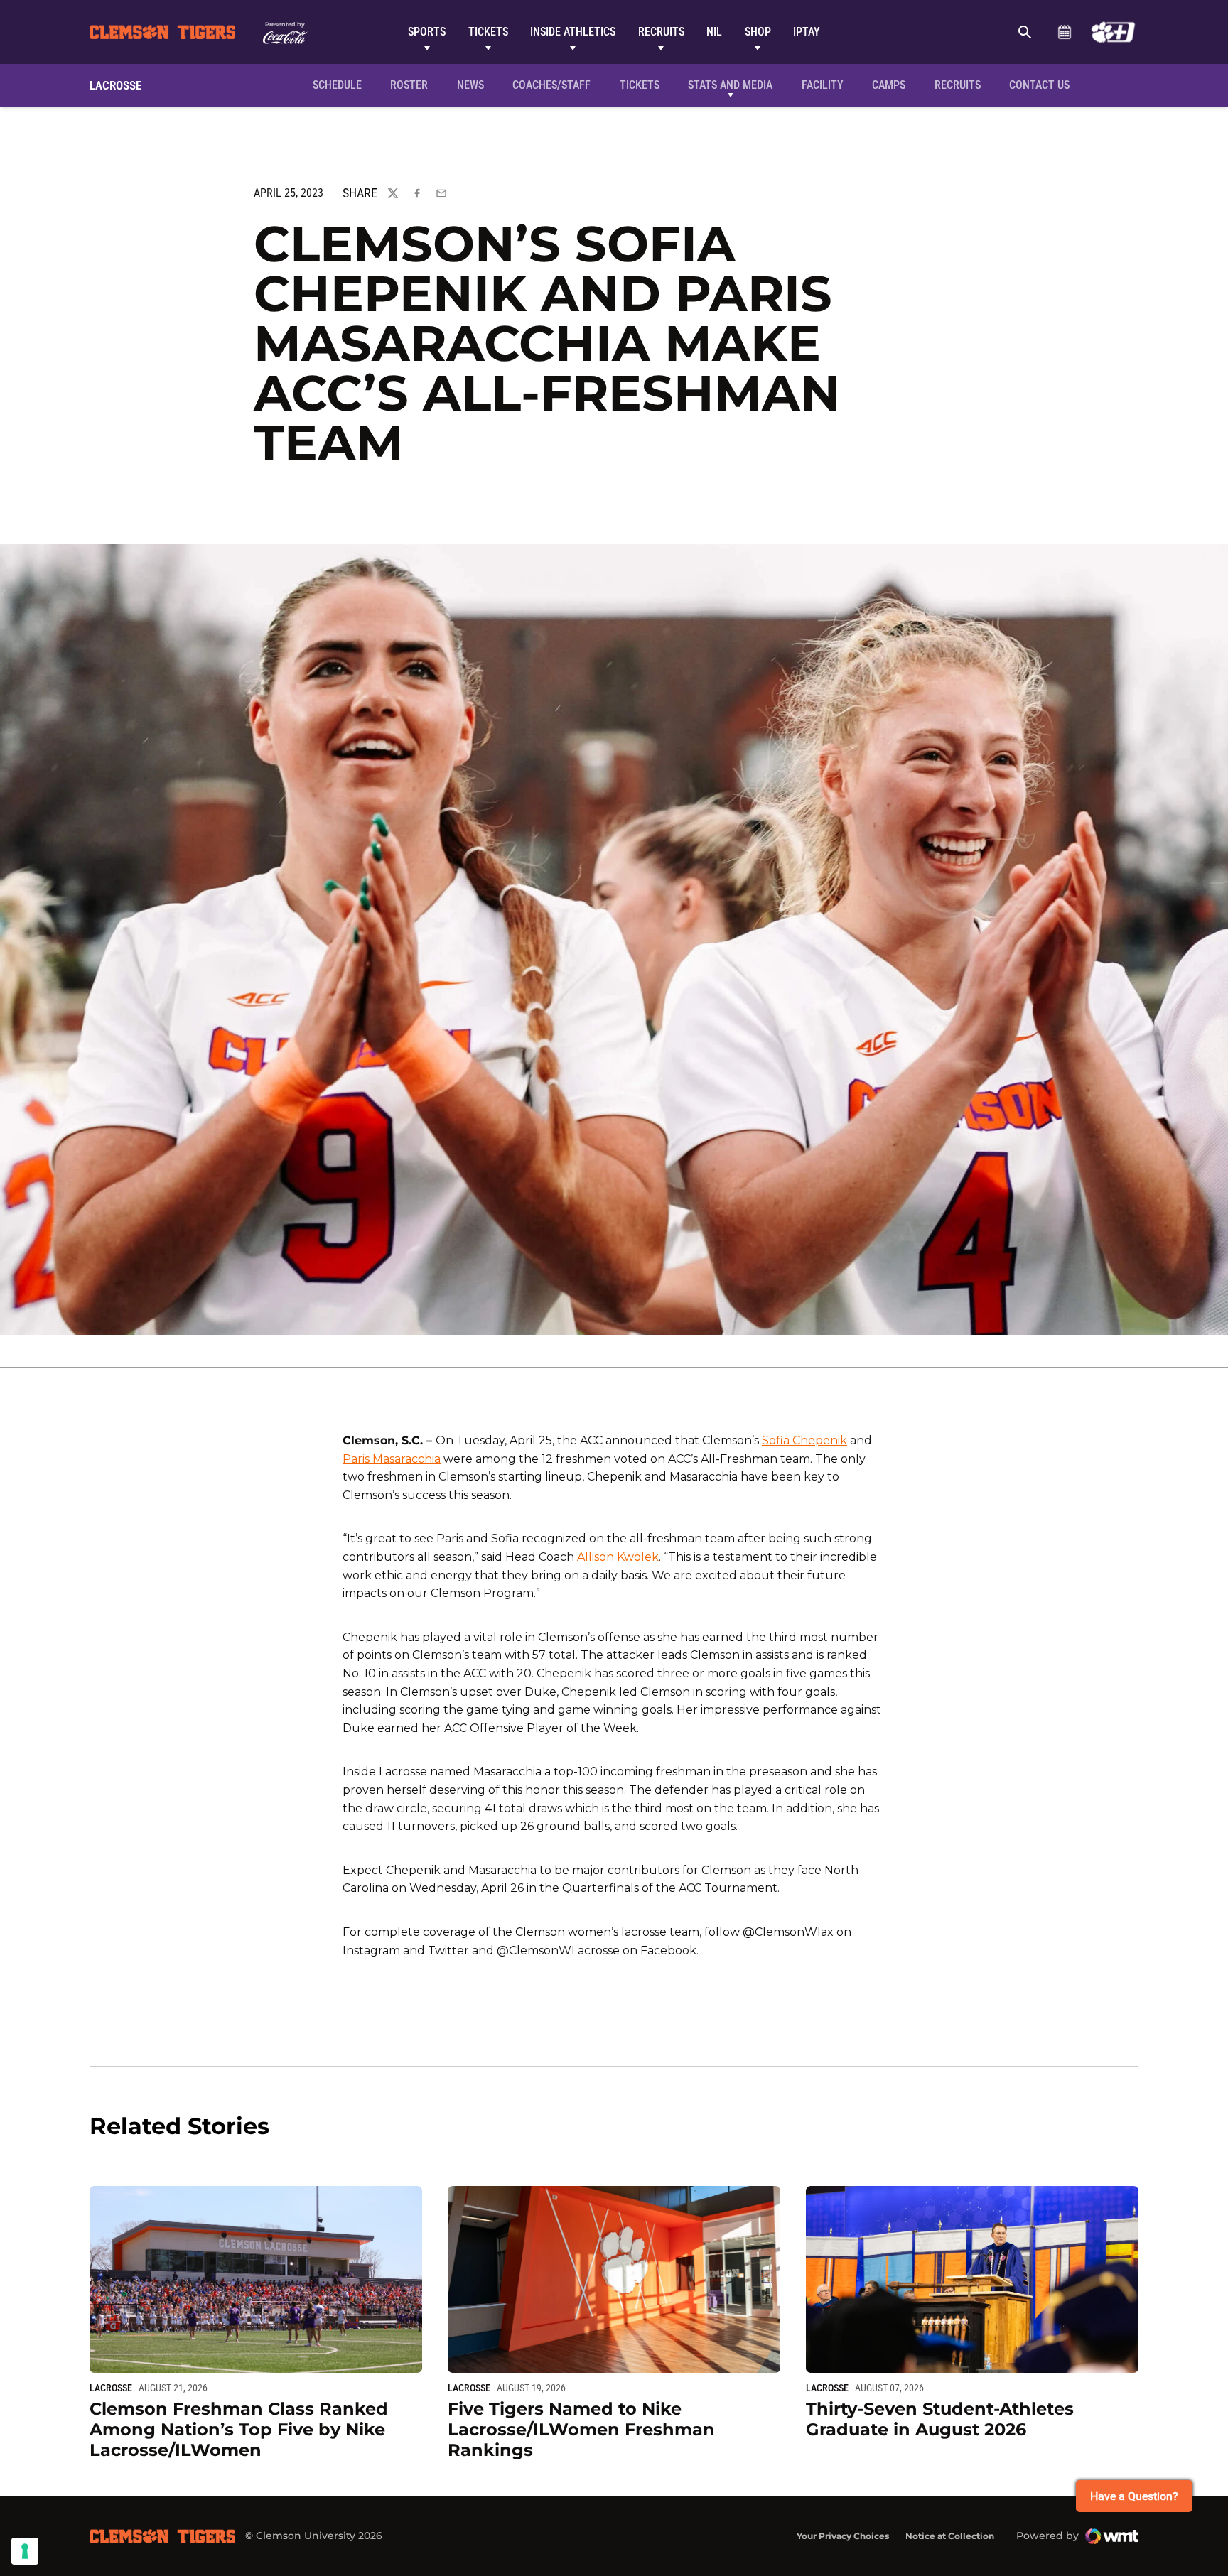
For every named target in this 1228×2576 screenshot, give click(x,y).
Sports (427, 32)
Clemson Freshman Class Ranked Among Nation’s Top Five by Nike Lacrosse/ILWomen (239, 2429)
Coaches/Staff (551, 85)
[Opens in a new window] (1113, 32)
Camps (889, 85)
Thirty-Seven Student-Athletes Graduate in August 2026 (940, 2419)
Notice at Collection (950, 2536)
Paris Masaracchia (392, 1459)
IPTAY (807, 32)
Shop (758, 32)
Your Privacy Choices (843, 2536)
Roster (409, 85)
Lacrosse (111, 2388)
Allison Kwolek (618, 1557)
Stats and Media (730, 85)
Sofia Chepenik (804, 1440)
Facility (823, 85)
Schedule (1064, 32)
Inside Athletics (573, 32)
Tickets (488, 32)
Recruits (661, 32)
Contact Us (1039, 85)
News (470, 85)
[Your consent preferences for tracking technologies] (25, 2551)
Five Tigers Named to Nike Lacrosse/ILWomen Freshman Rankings (581, 2429)
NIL (714, 32)
